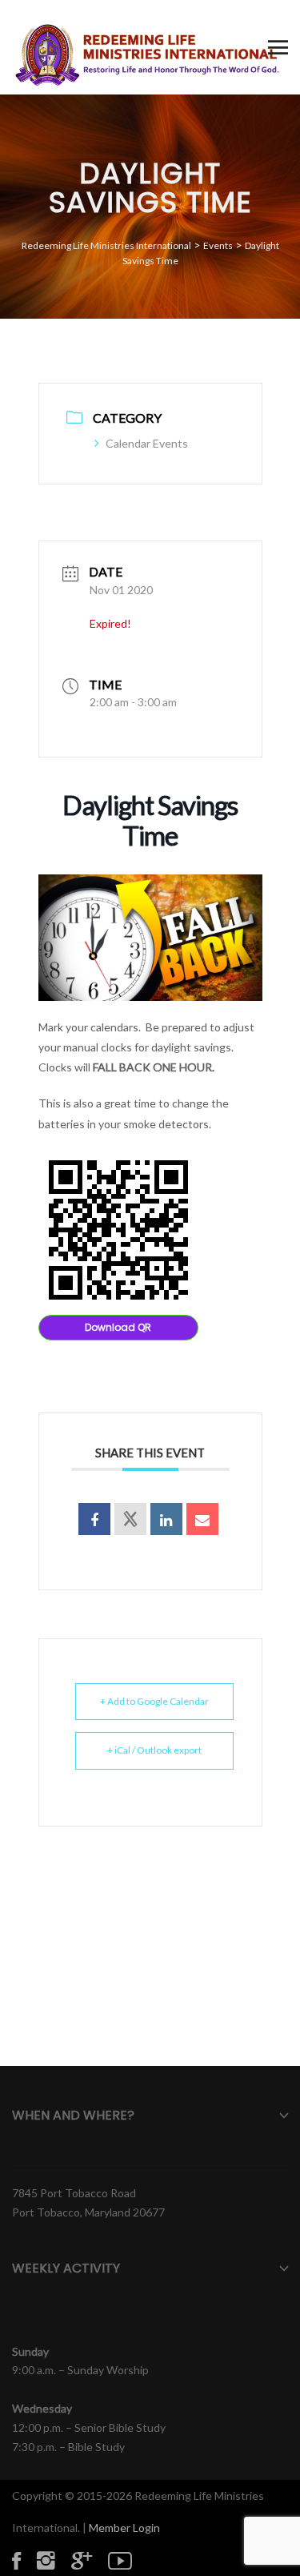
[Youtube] (128, 2560)
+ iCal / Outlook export (154, 1750)
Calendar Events (147, 443)
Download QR (118, 1327)
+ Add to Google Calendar (154, 1701)
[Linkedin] (166, 1519)
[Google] (90, 2560)
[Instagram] (54, 2560)
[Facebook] (24, 2560)
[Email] (202, 1519)
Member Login (124, 2528)
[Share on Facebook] (94, 1519)
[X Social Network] (130, 1519)
